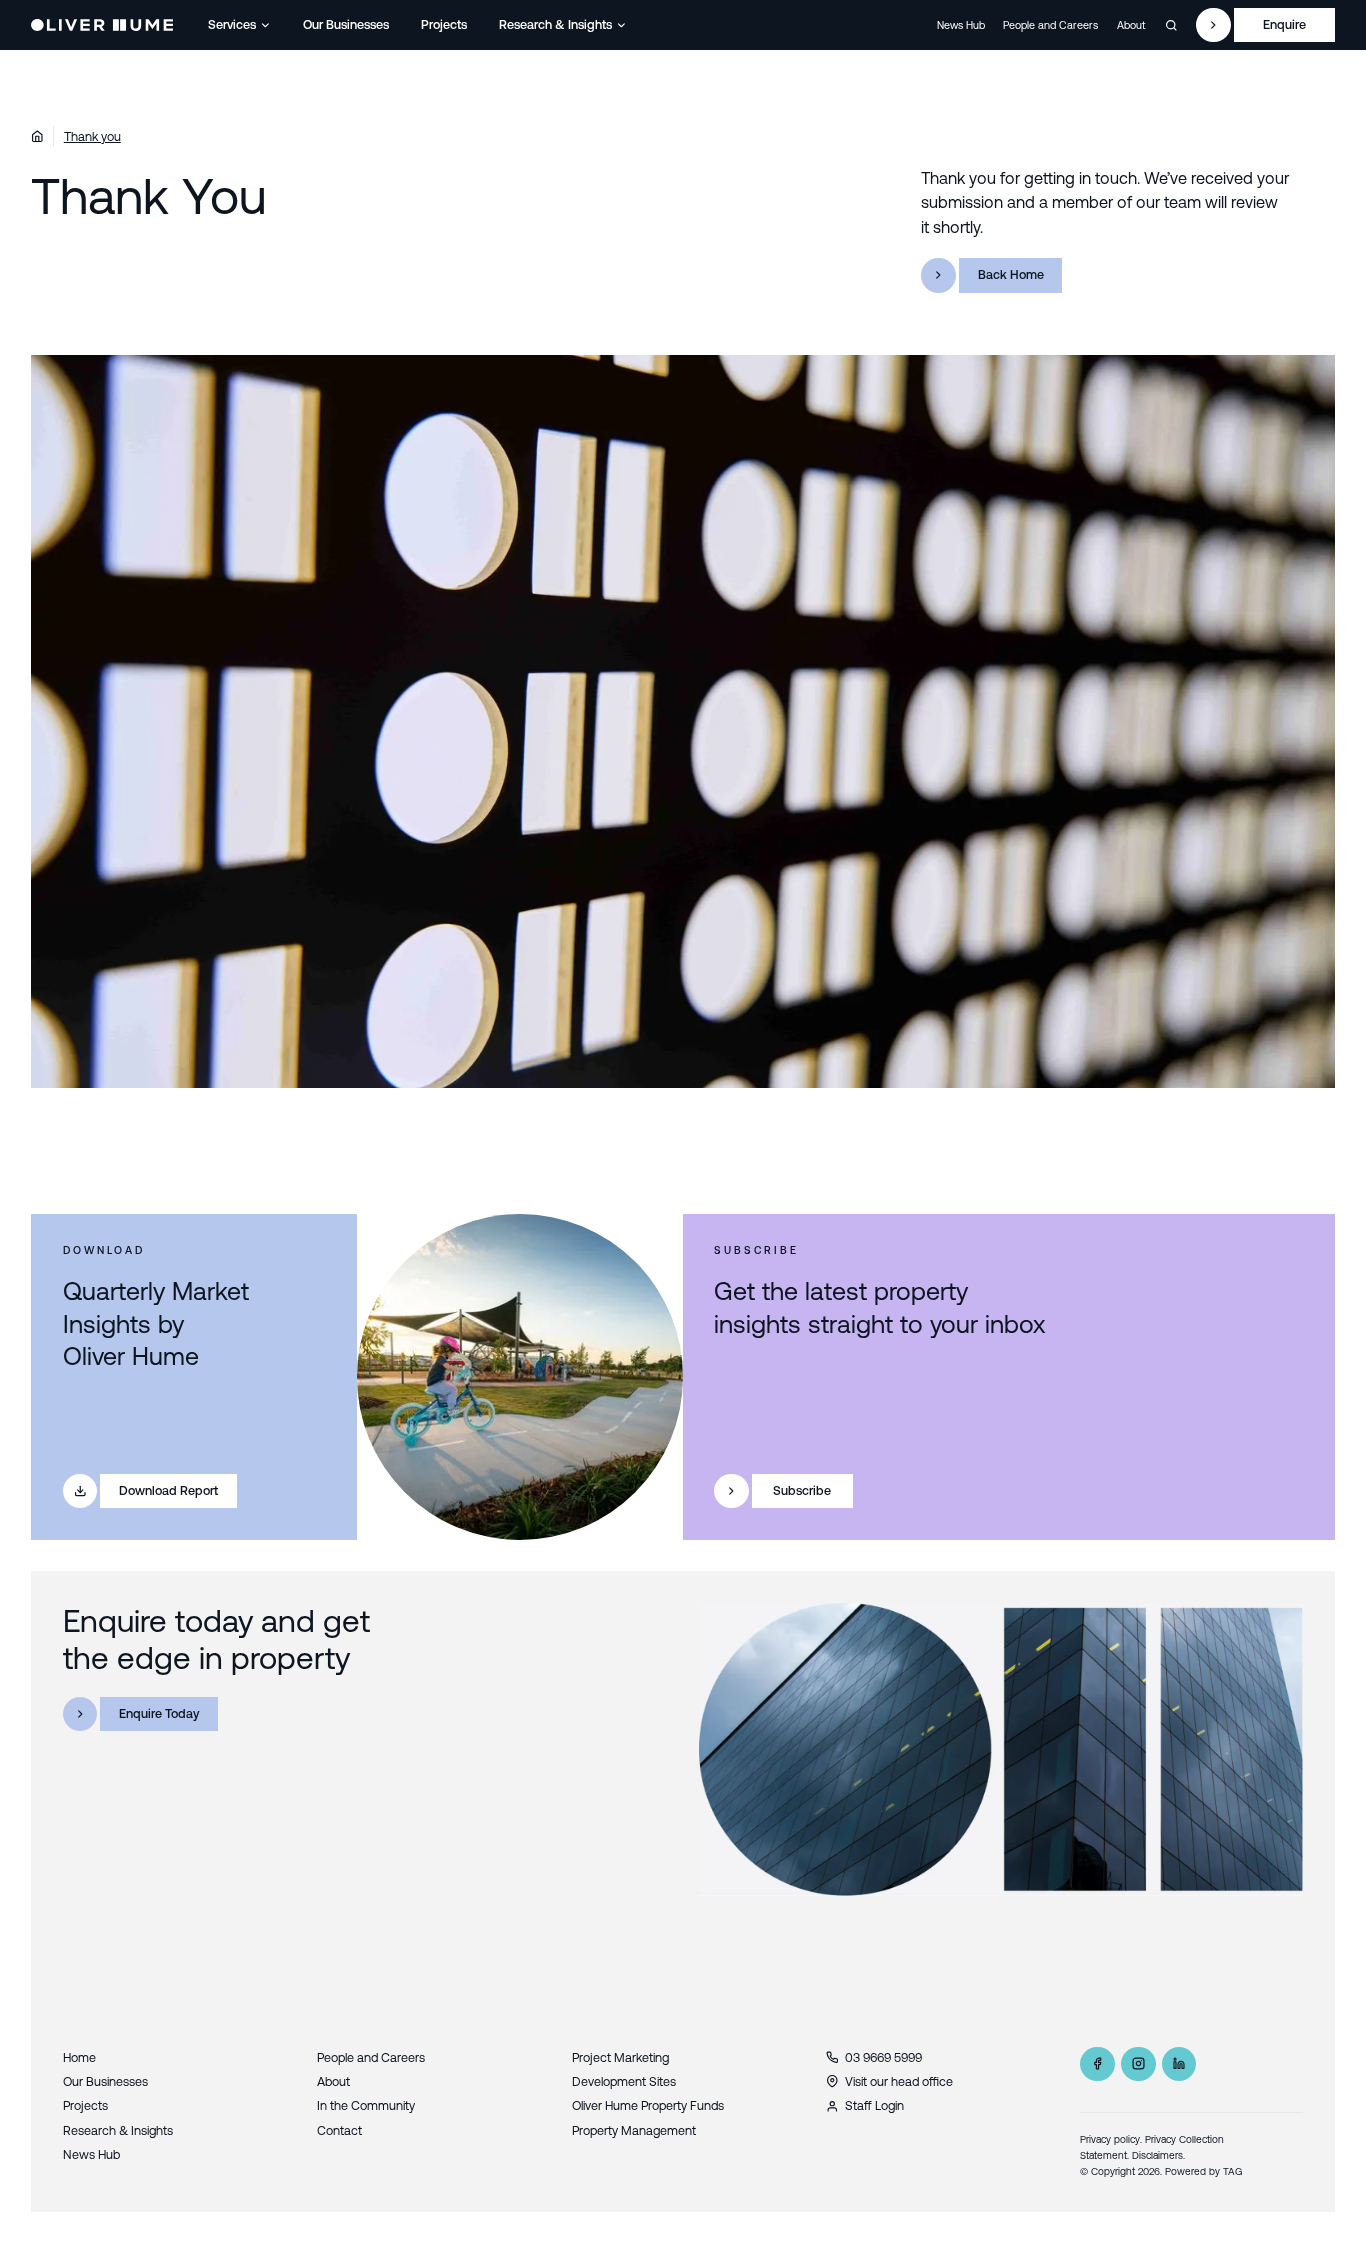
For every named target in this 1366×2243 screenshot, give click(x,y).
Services (232, 24)
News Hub (961, 25)
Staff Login (874, 2105)
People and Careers (1050, 25)
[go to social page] (1097, 2064)
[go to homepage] (101, 25)
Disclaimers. (1158, 2155)
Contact (339, 2130)
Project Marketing (620, 2057)
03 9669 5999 (883, 2057)
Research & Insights (555, 24)
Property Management (634, 2130)
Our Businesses (346, 24)
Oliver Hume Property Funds (648, 2105)
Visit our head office (899, 2081)
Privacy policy (1110, 2139)
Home (79, 2057)
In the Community (366, 2105)
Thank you (92, 136)
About (1131, 25)
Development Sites (624, 2081)
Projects (444, 24)
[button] (240, 25)
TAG (1233, 2171)
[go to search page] (1171, 25)
